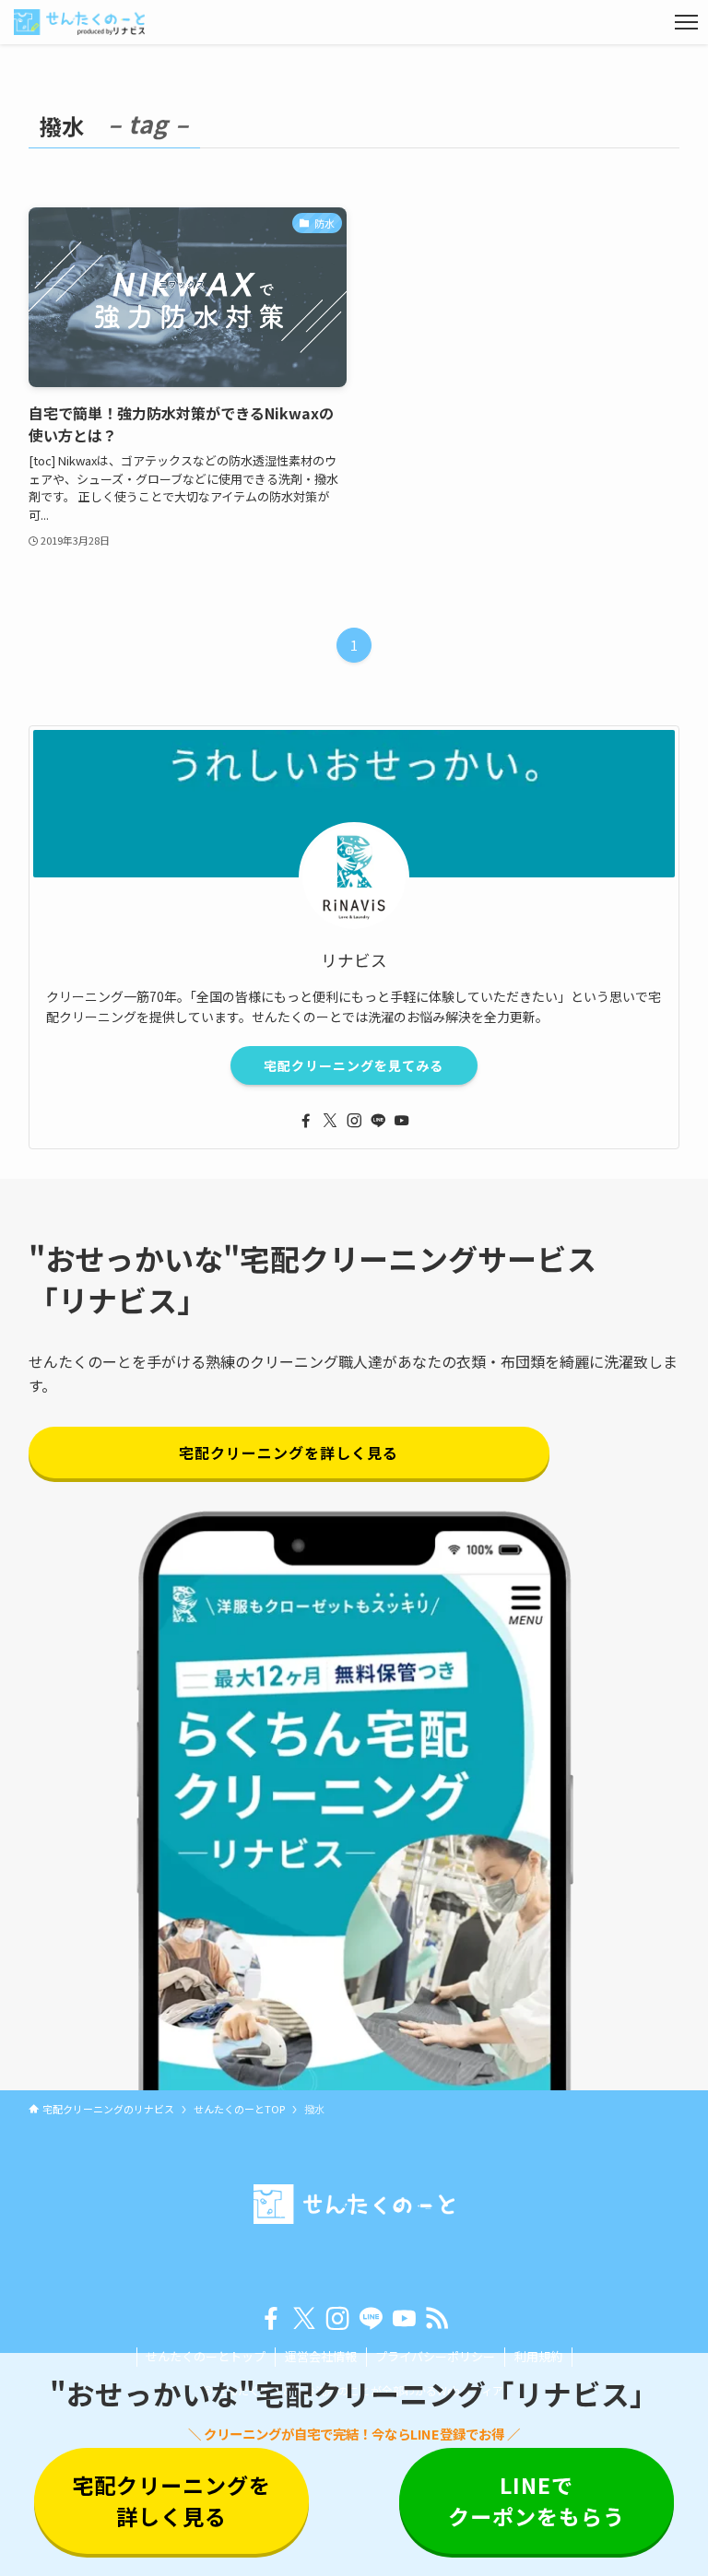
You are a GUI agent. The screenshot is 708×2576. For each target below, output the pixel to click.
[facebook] (306, 1121)
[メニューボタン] (686, 22)
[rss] (437, 2319)
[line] (378, 1121)
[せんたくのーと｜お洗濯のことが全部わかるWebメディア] (79, 22)
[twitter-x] (330, 1121)
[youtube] (402, 1121)
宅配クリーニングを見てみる (354, 1065)
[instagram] (354, 1121)
